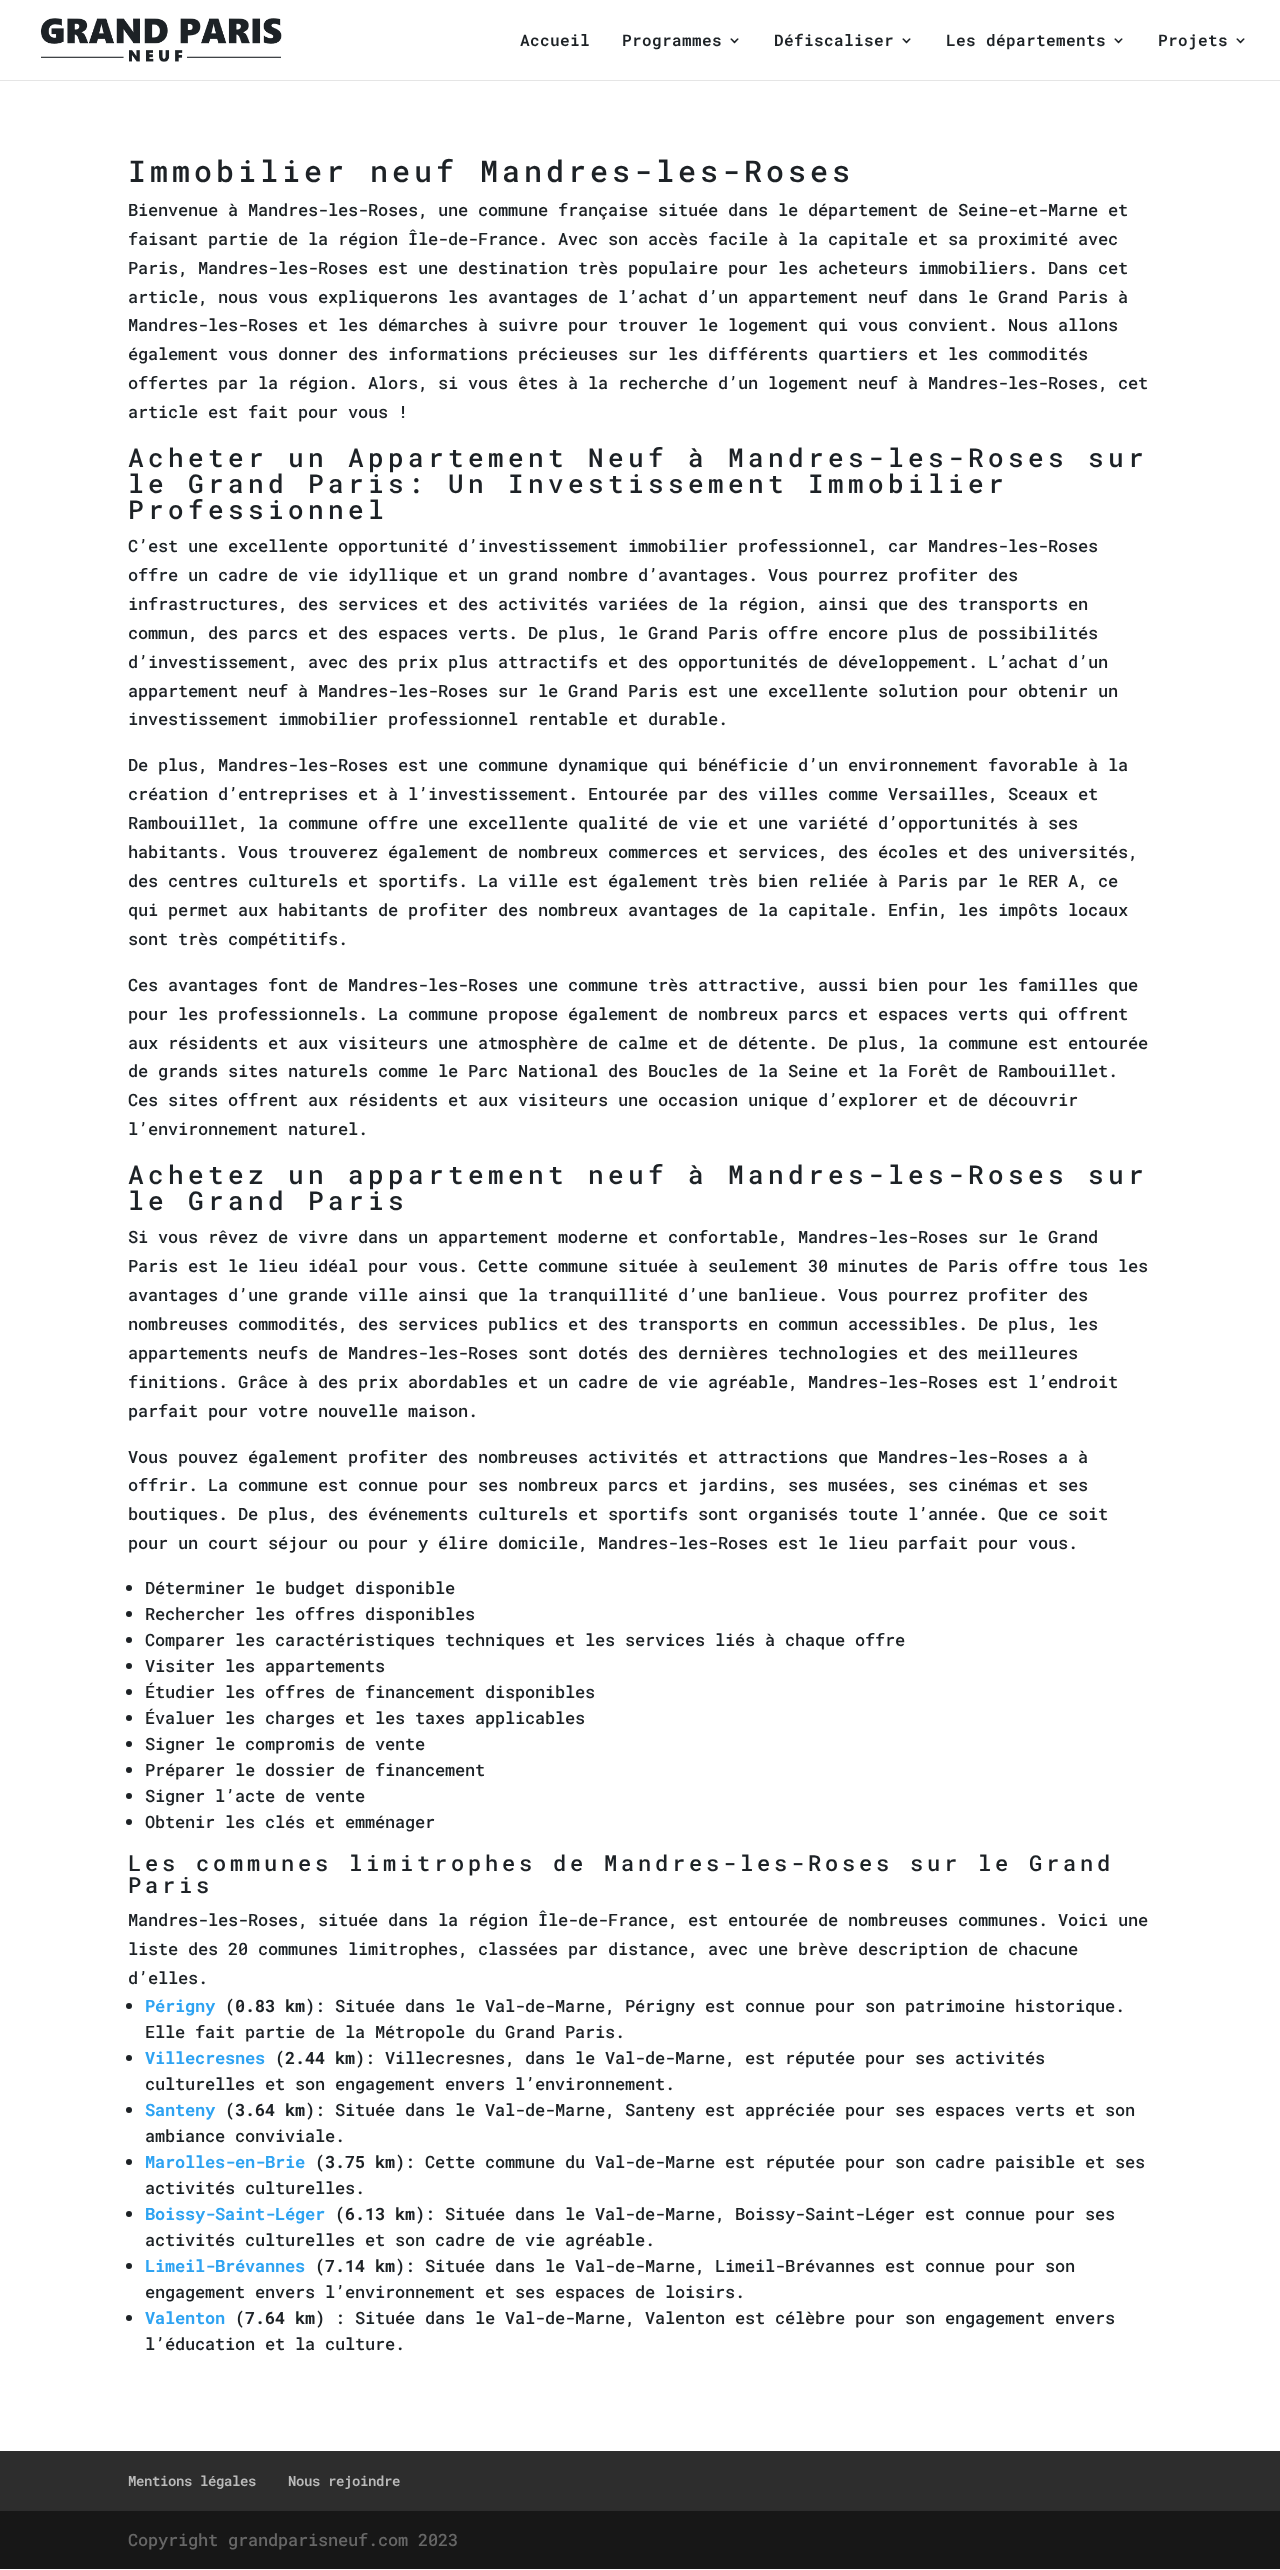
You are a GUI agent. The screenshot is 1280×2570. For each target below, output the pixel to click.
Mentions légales (192, 2480)
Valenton (185, 2317)
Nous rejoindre (344, 2480)
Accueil (555, 41)
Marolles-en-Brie (225, 2161)
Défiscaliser (834, 41)
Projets (1193, 41)
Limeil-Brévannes (225, 2265)
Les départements (1026, 41)
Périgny (180, 2005)
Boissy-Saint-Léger (235, 2213)
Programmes (672, 41)
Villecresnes (205, 2057)
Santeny (180, 2109)
